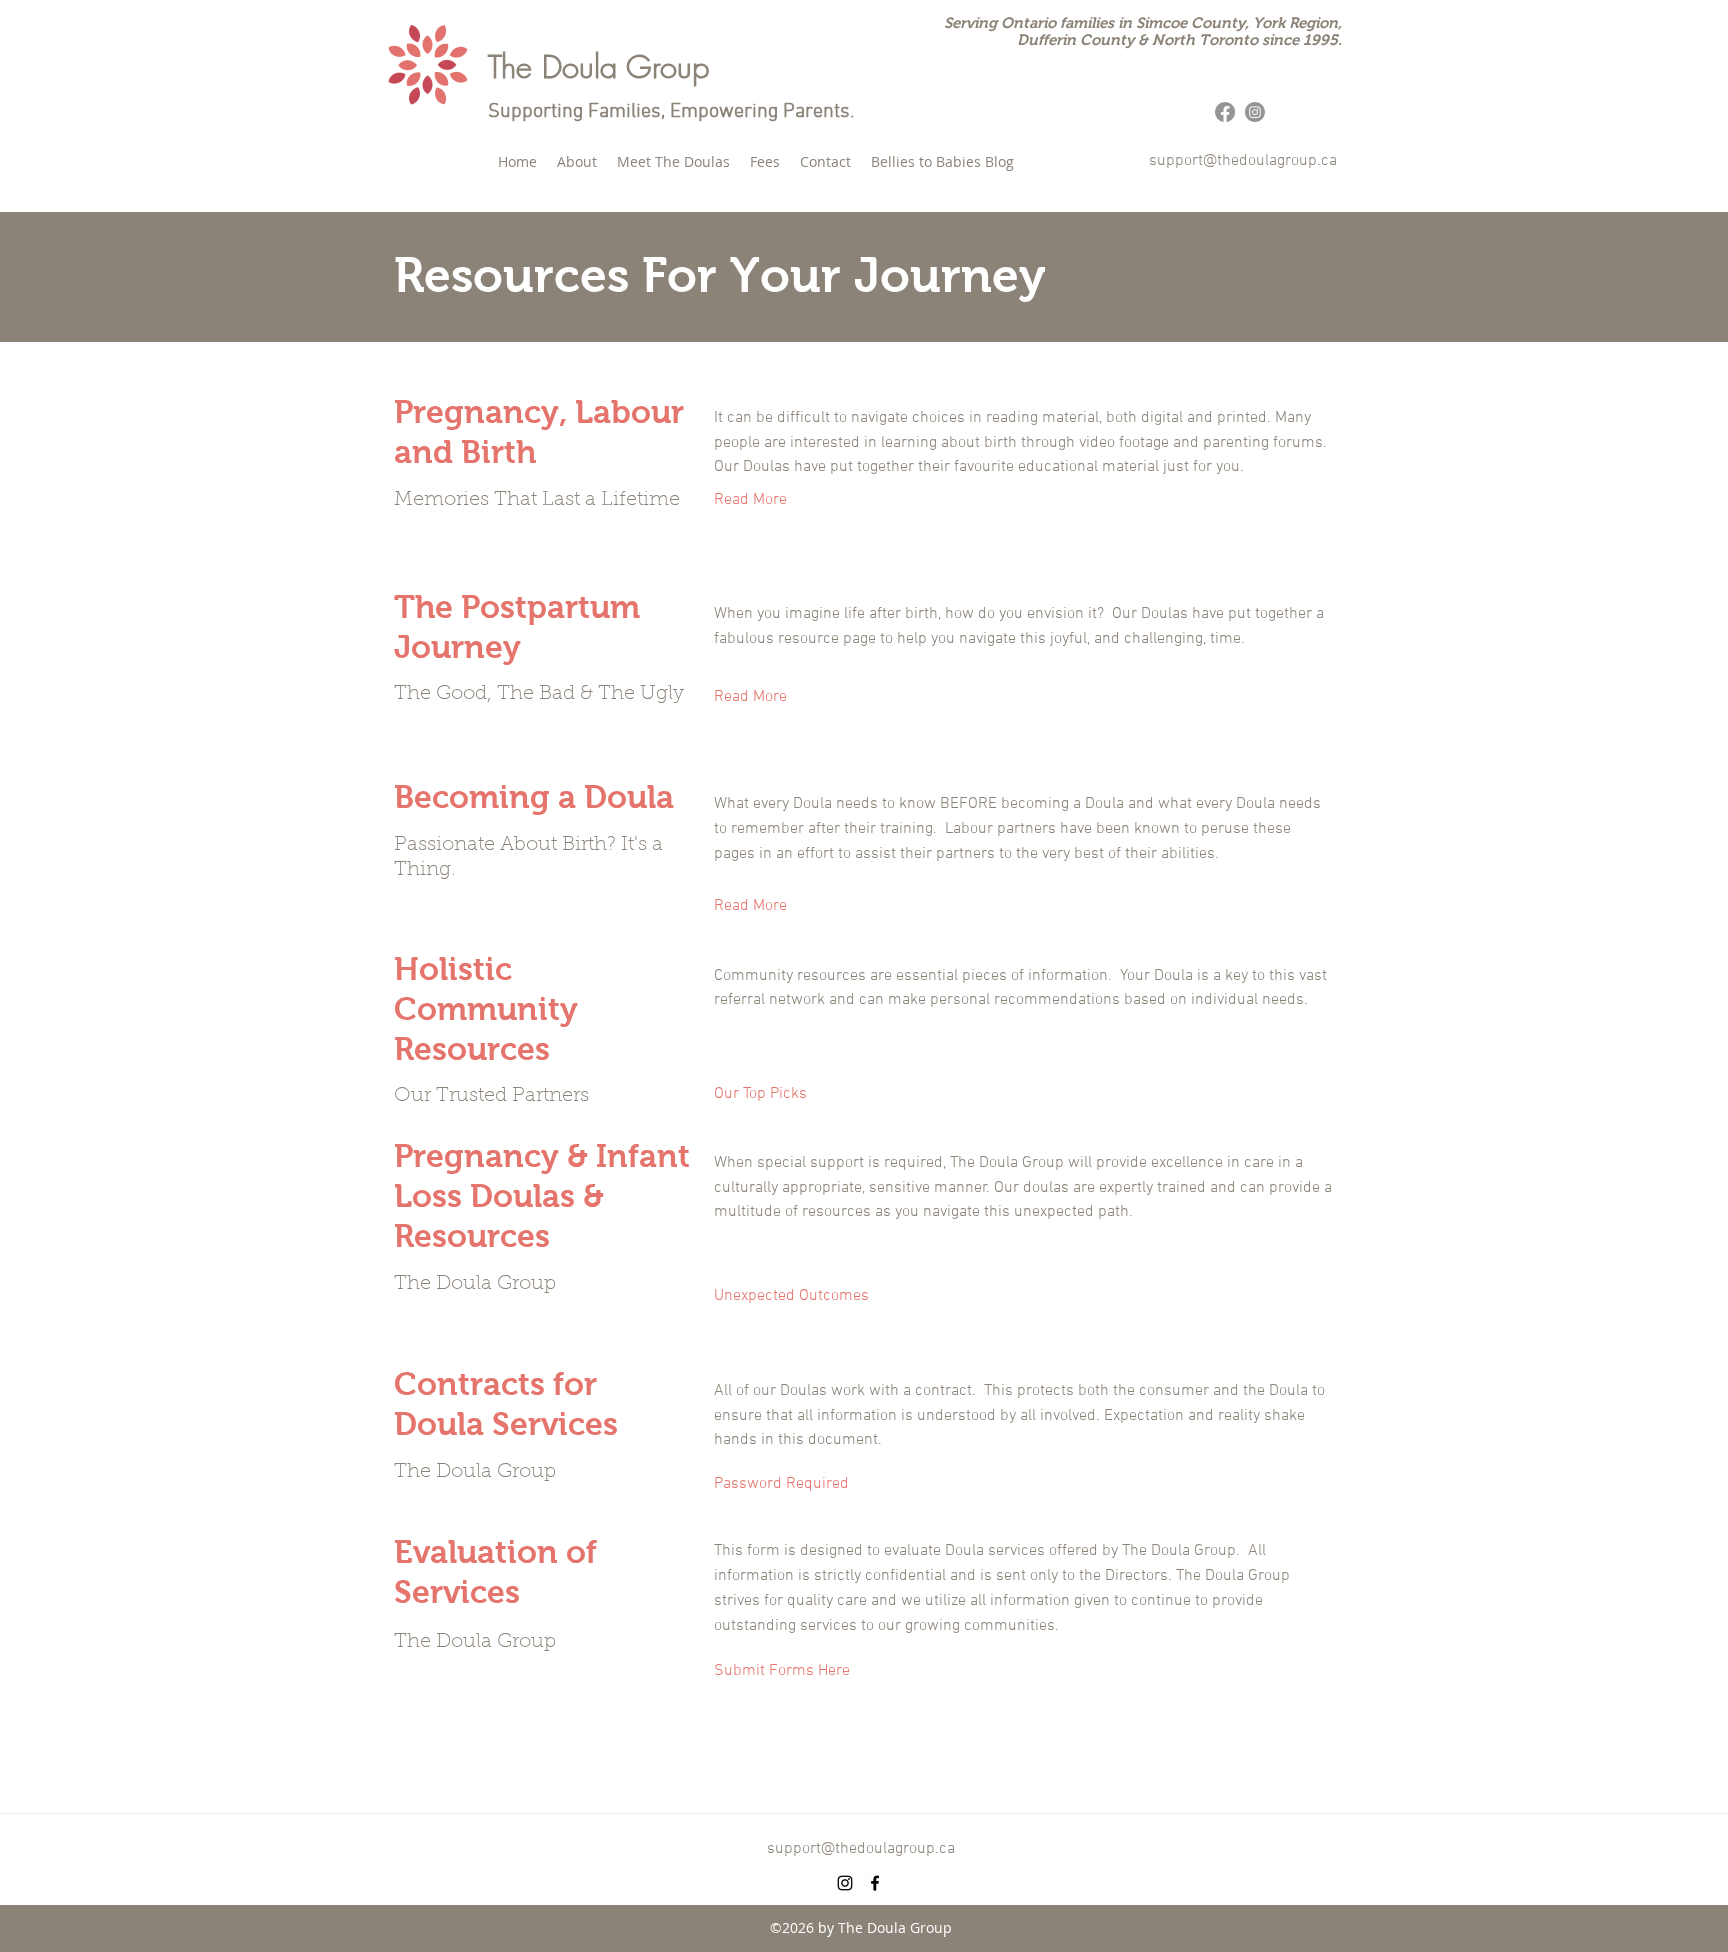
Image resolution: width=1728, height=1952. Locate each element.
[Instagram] (1255, 112)
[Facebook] (1225, 112)
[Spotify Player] (1219, 1764)
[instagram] (845, 1883)
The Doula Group (598, 66)
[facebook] (875, 1883)
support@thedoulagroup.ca (1243, 161)
